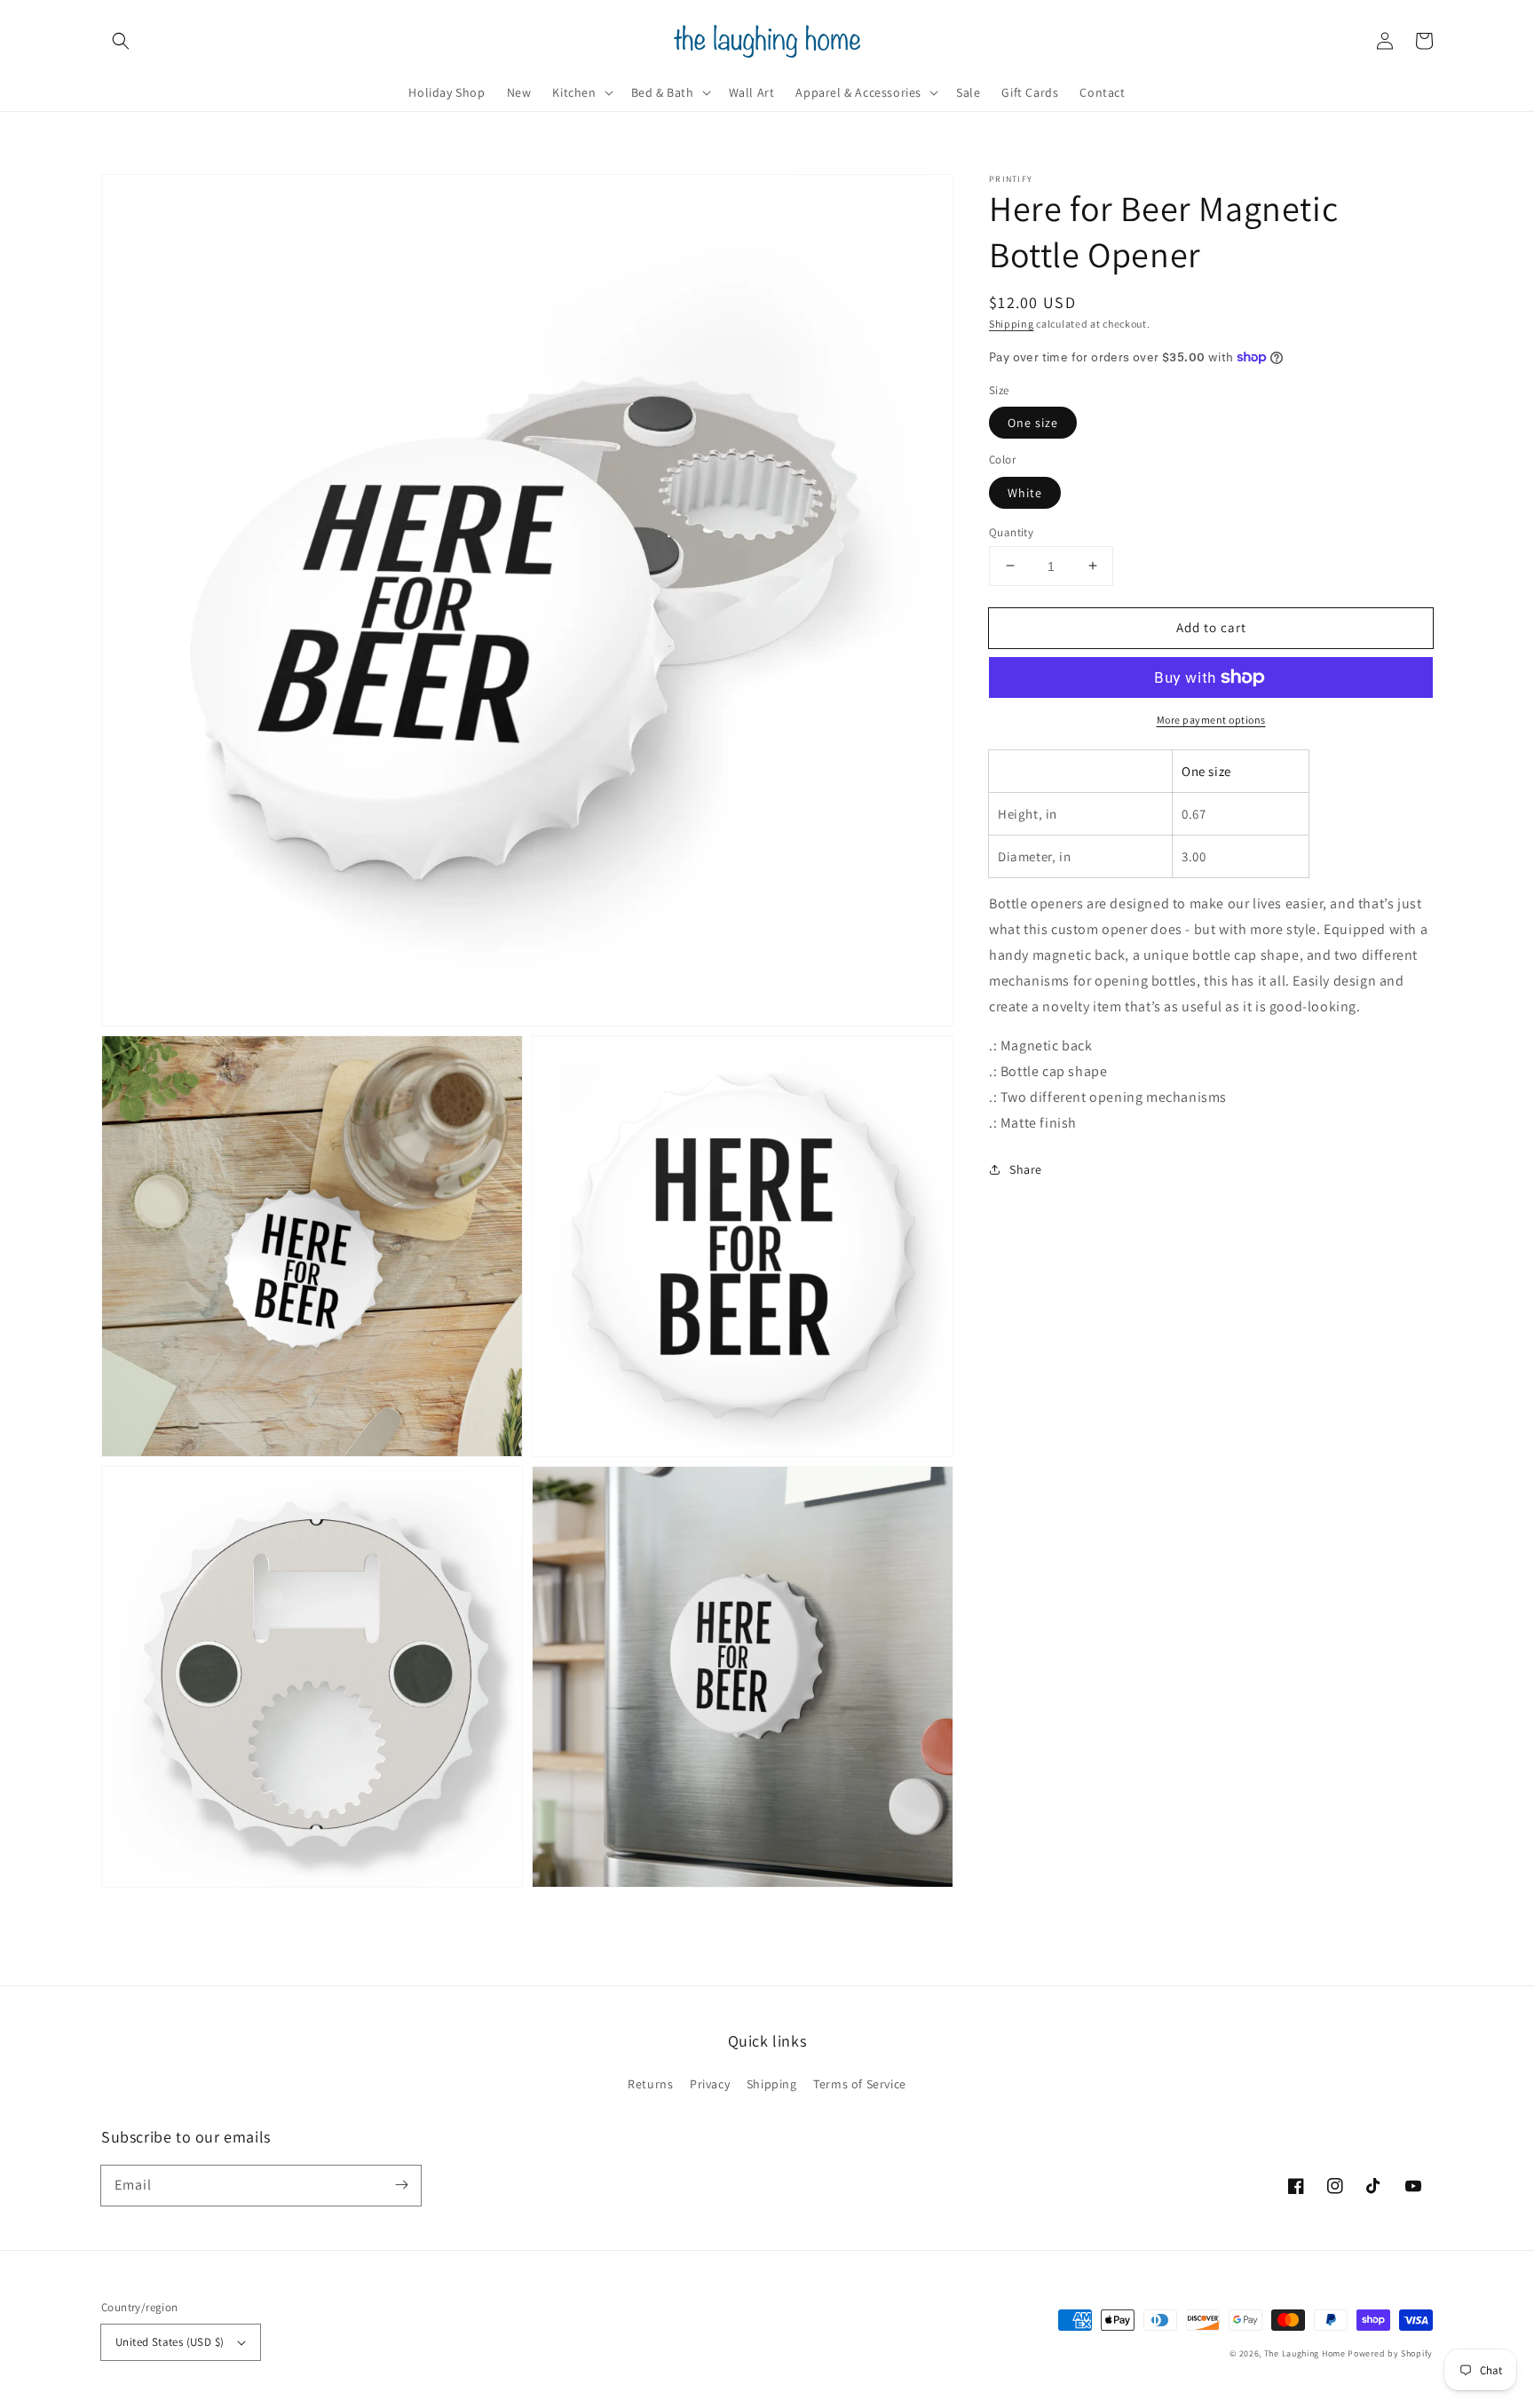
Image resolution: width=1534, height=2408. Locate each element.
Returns (650, 2084)
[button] (121, 41)
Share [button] (1026, 1168)
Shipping (1012, 324)
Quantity (1011, 531)
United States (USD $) (170, 2342)
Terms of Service (860, 2084)
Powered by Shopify (1390, 2353)
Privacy (710, 2084)
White (1025, 492)
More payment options (1211, 720)
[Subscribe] (401, 2185)
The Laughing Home (1305, 2353)
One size (1033, 423)
